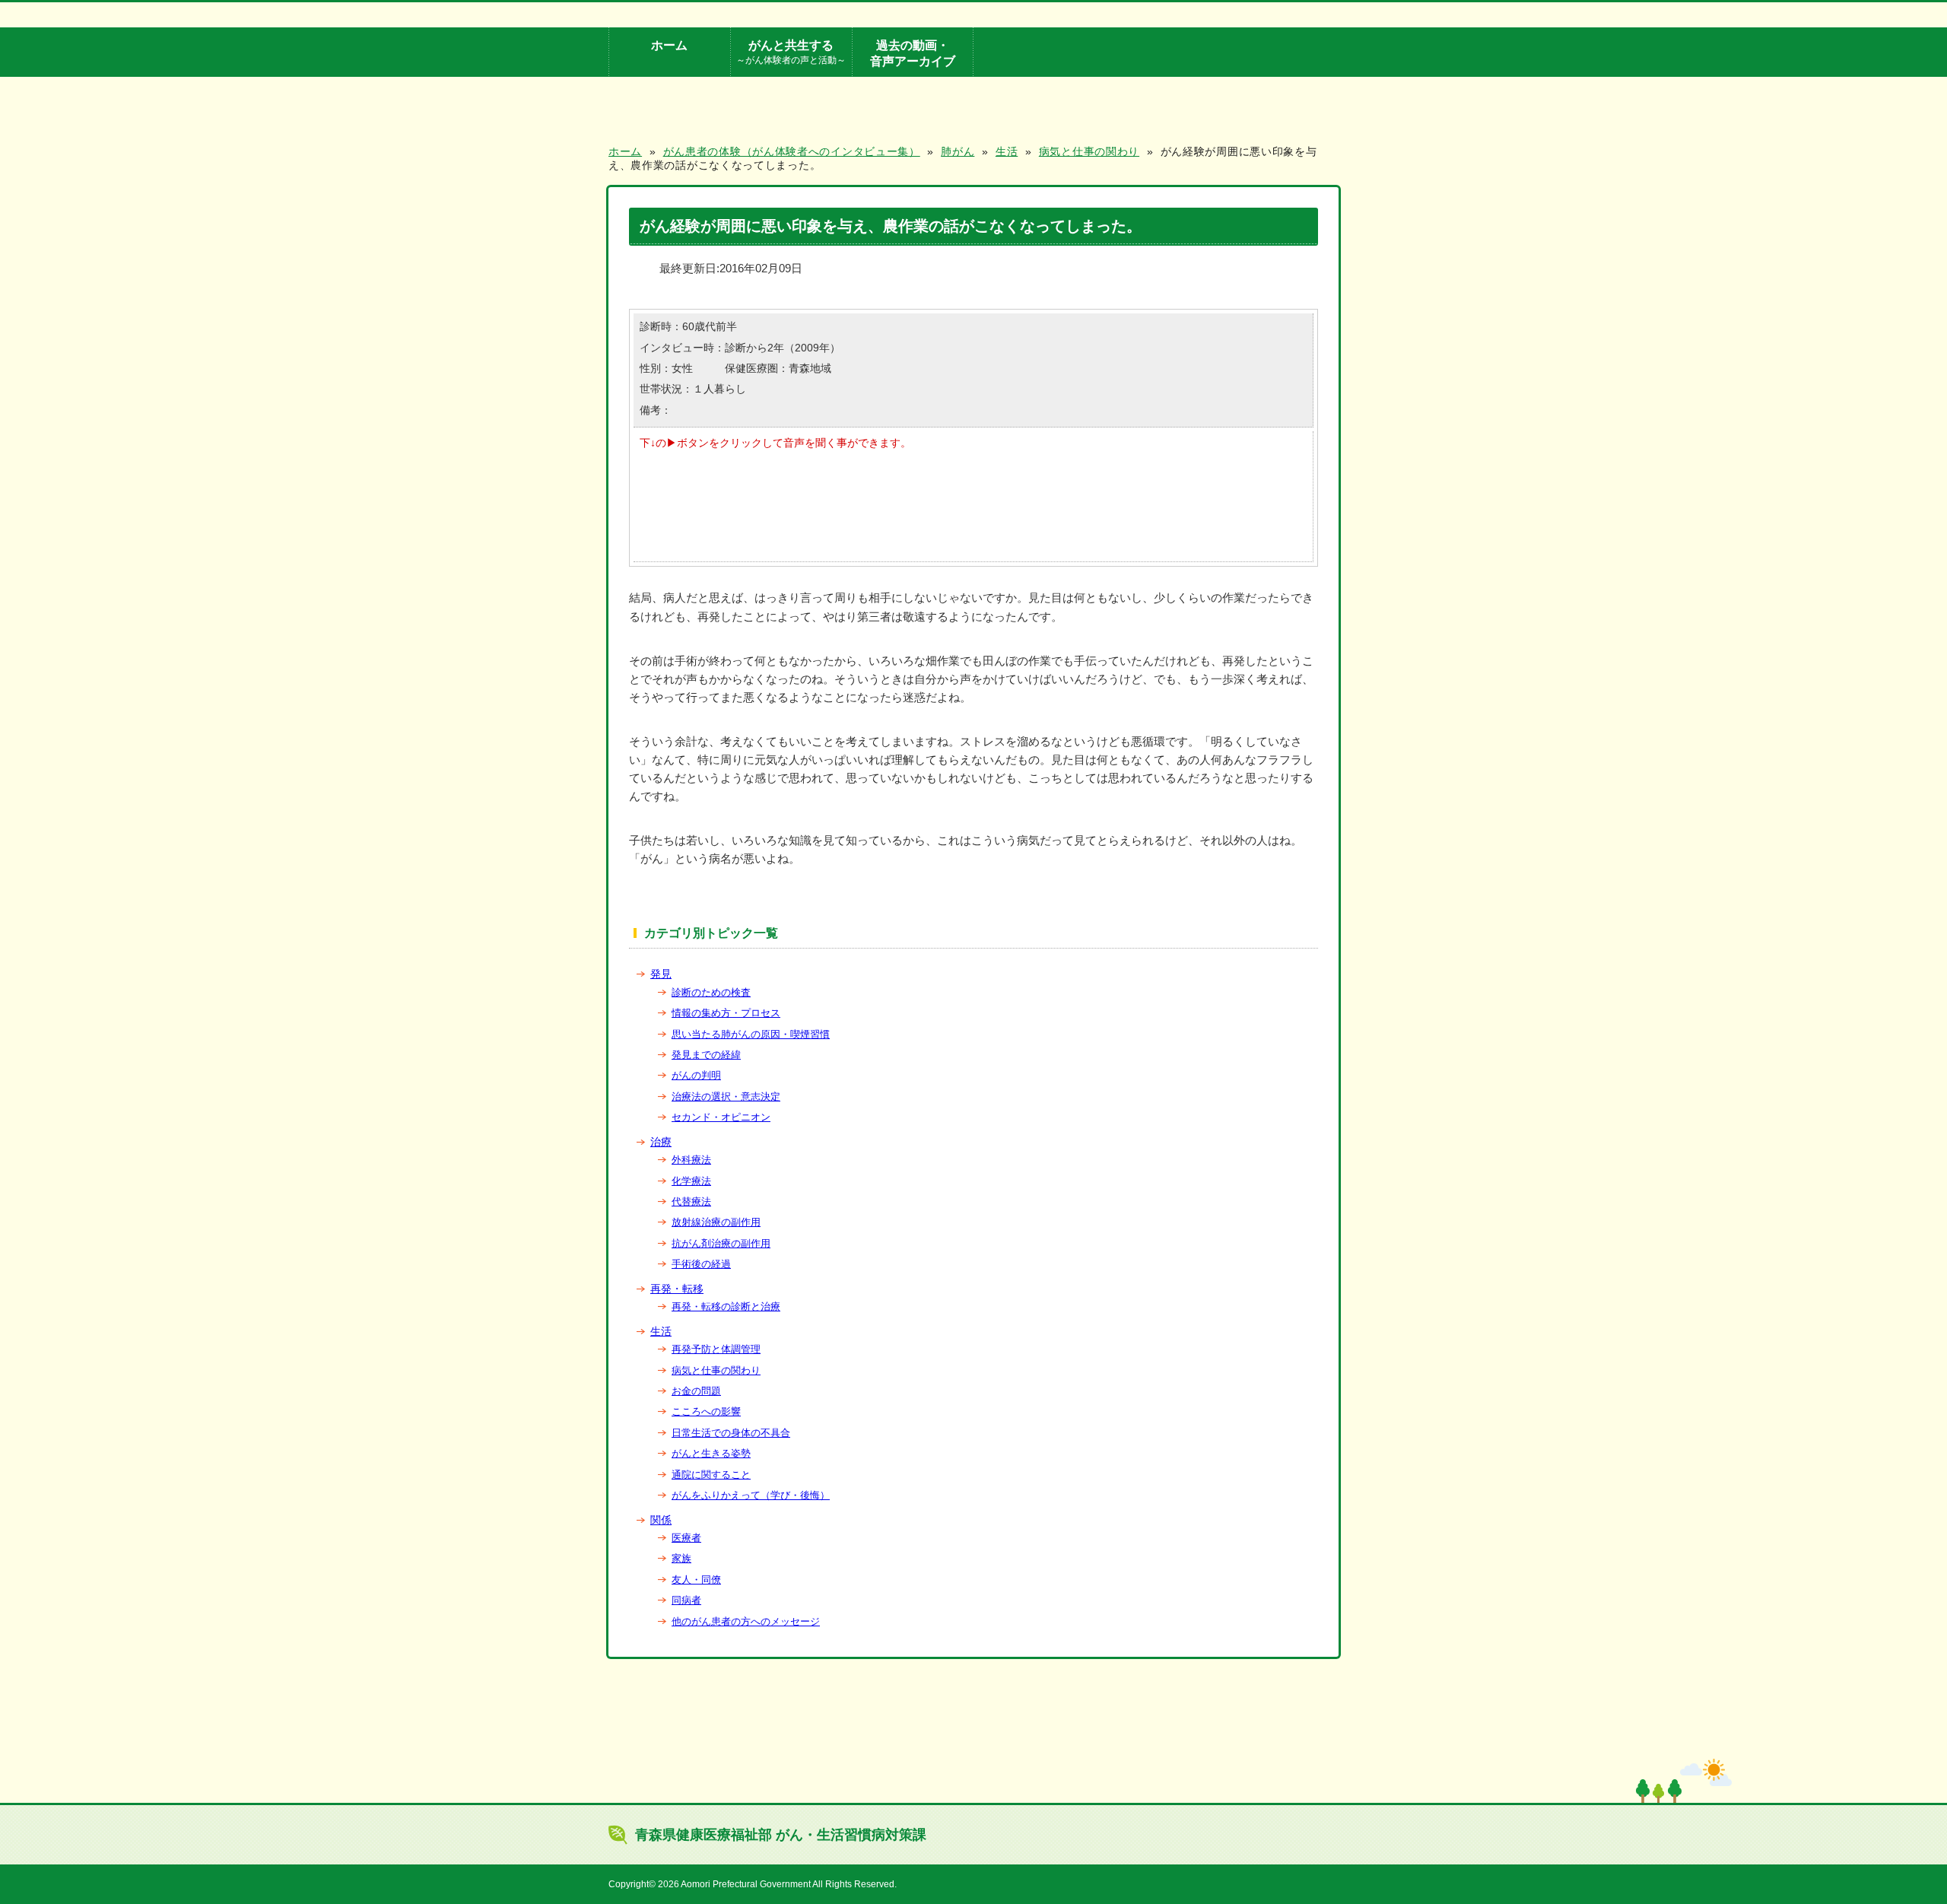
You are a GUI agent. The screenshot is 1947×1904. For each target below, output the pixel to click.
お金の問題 (696, 1391)
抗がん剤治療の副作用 (721, 1243)
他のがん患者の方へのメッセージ (746, 1621)
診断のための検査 (711, 992)
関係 (661, 1520)
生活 (661, 1331)
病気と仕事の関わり (716, 1370)
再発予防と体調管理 (716, 1349)
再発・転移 (677, 1289)
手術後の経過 (701, 1264)
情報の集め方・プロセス (726, 1013)
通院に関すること (711, 1475)
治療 (661, 1142)
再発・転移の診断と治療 (726, 1306)
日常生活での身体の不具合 (731, 1433)
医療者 (686, 1538)
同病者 (686, 1600)
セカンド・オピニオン (721, 1117)
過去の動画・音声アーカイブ (913, 53)
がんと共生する (791, 51)
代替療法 (691, 1202)
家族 (681, 1558)
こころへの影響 (706, 1411)
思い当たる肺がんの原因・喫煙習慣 (751, 1034)
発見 (661, 974)
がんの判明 (696, 1075)
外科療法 (691, 1160)
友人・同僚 (696, 1580)
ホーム (669, 45)
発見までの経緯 (706, 1055)
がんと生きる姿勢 (711, 1453)
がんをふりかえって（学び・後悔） (751, 1495)
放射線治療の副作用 (716, 1222)
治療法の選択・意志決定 (726, 1097)
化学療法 (691, 1181)
